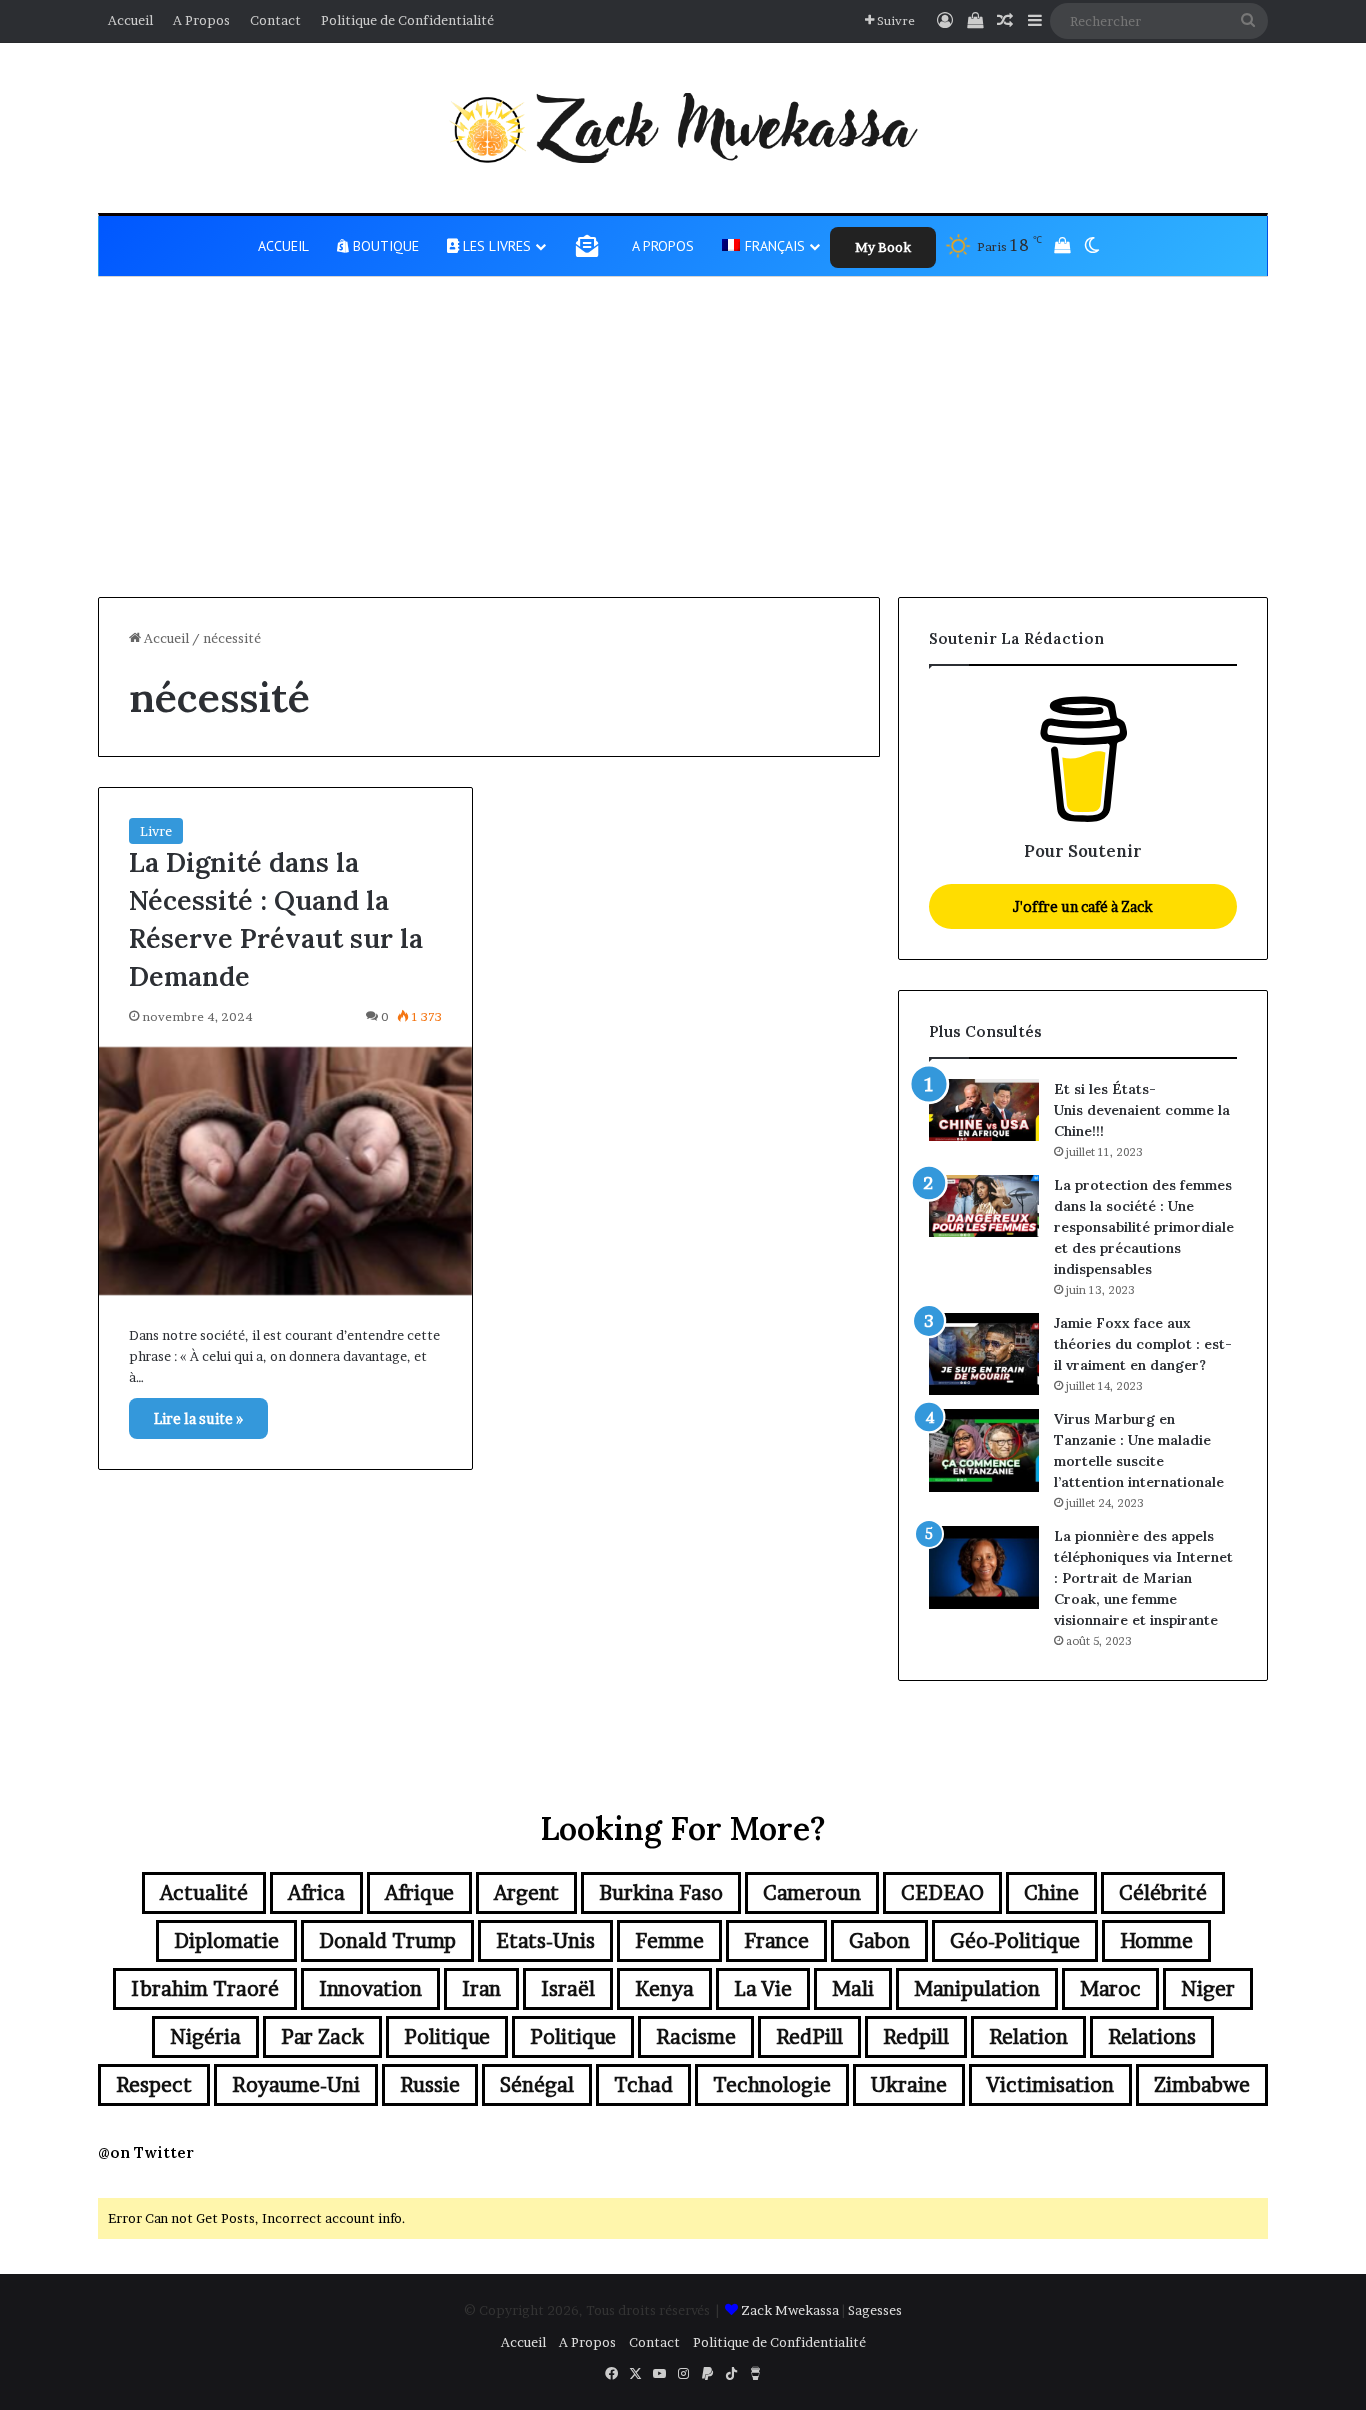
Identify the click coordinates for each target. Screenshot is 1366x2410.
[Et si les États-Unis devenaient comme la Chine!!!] (984, 1110)
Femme (669, 1941)
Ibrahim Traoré (205, 1989)
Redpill (916, 2037)
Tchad (643, 2085)
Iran (481, 1989)
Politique (447, 2037)
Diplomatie (226, 1941)
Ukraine (909, 2085)
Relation (1028, 2037)
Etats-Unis (545, 1941)
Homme (1156, 1941)
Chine (1051, 1893)
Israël (568, 1989)
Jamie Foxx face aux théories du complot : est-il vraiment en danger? (1143, 1344)
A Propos (201, 20)
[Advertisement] (683, 447)
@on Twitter (146, 2152)
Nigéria (205, 2037)
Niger (1208, 1989)
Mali (853, 1989)
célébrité (1163, 1893)
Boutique (384, 246)
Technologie (772, 2085)
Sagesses (875, 2310)
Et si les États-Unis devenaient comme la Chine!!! (1142, 1110)
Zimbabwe (1202, 2085)
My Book (883, 247)
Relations (1152, 2037)
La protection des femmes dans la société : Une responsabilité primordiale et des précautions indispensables (1144, 1227)
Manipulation (977, 1989)
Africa (316, 1893)
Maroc (1110, 1989)
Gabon (879, 1941)
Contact (275, 20)
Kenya (664, 1989)
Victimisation (1050, 2085)
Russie (430, 2085)
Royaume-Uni (296, 2085)
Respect (154, 2085)
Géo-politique (1015, 1941)
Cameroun (812, 1893)
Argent (526, 1893)
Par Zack (322, 2037)
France (776, 1941)
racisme (696, 2037)
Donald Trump (387, 1941)
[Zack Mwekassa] (683, 128)
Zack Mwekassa (790, 2310)
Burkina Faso (661, 1893)
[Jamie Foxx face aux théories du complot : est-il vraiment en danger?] (984, 1354)
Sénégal (537, 2085)
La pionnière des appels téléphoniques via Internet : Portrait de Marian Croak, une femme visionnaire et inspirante (1143, 1578)
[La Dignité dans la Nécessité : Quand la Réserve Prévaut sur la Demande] (285, 1171)
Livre (156, 831)
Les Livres (495, 246)
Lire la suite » (198, 1418)
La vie (763, 1989)
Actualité (204, 1893)
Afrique (419, 1893)
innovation (370, 1989)
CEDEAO (942, 1893)
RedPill (809, 2037)
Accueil (130, 20)
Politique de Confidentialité (407, 20)
